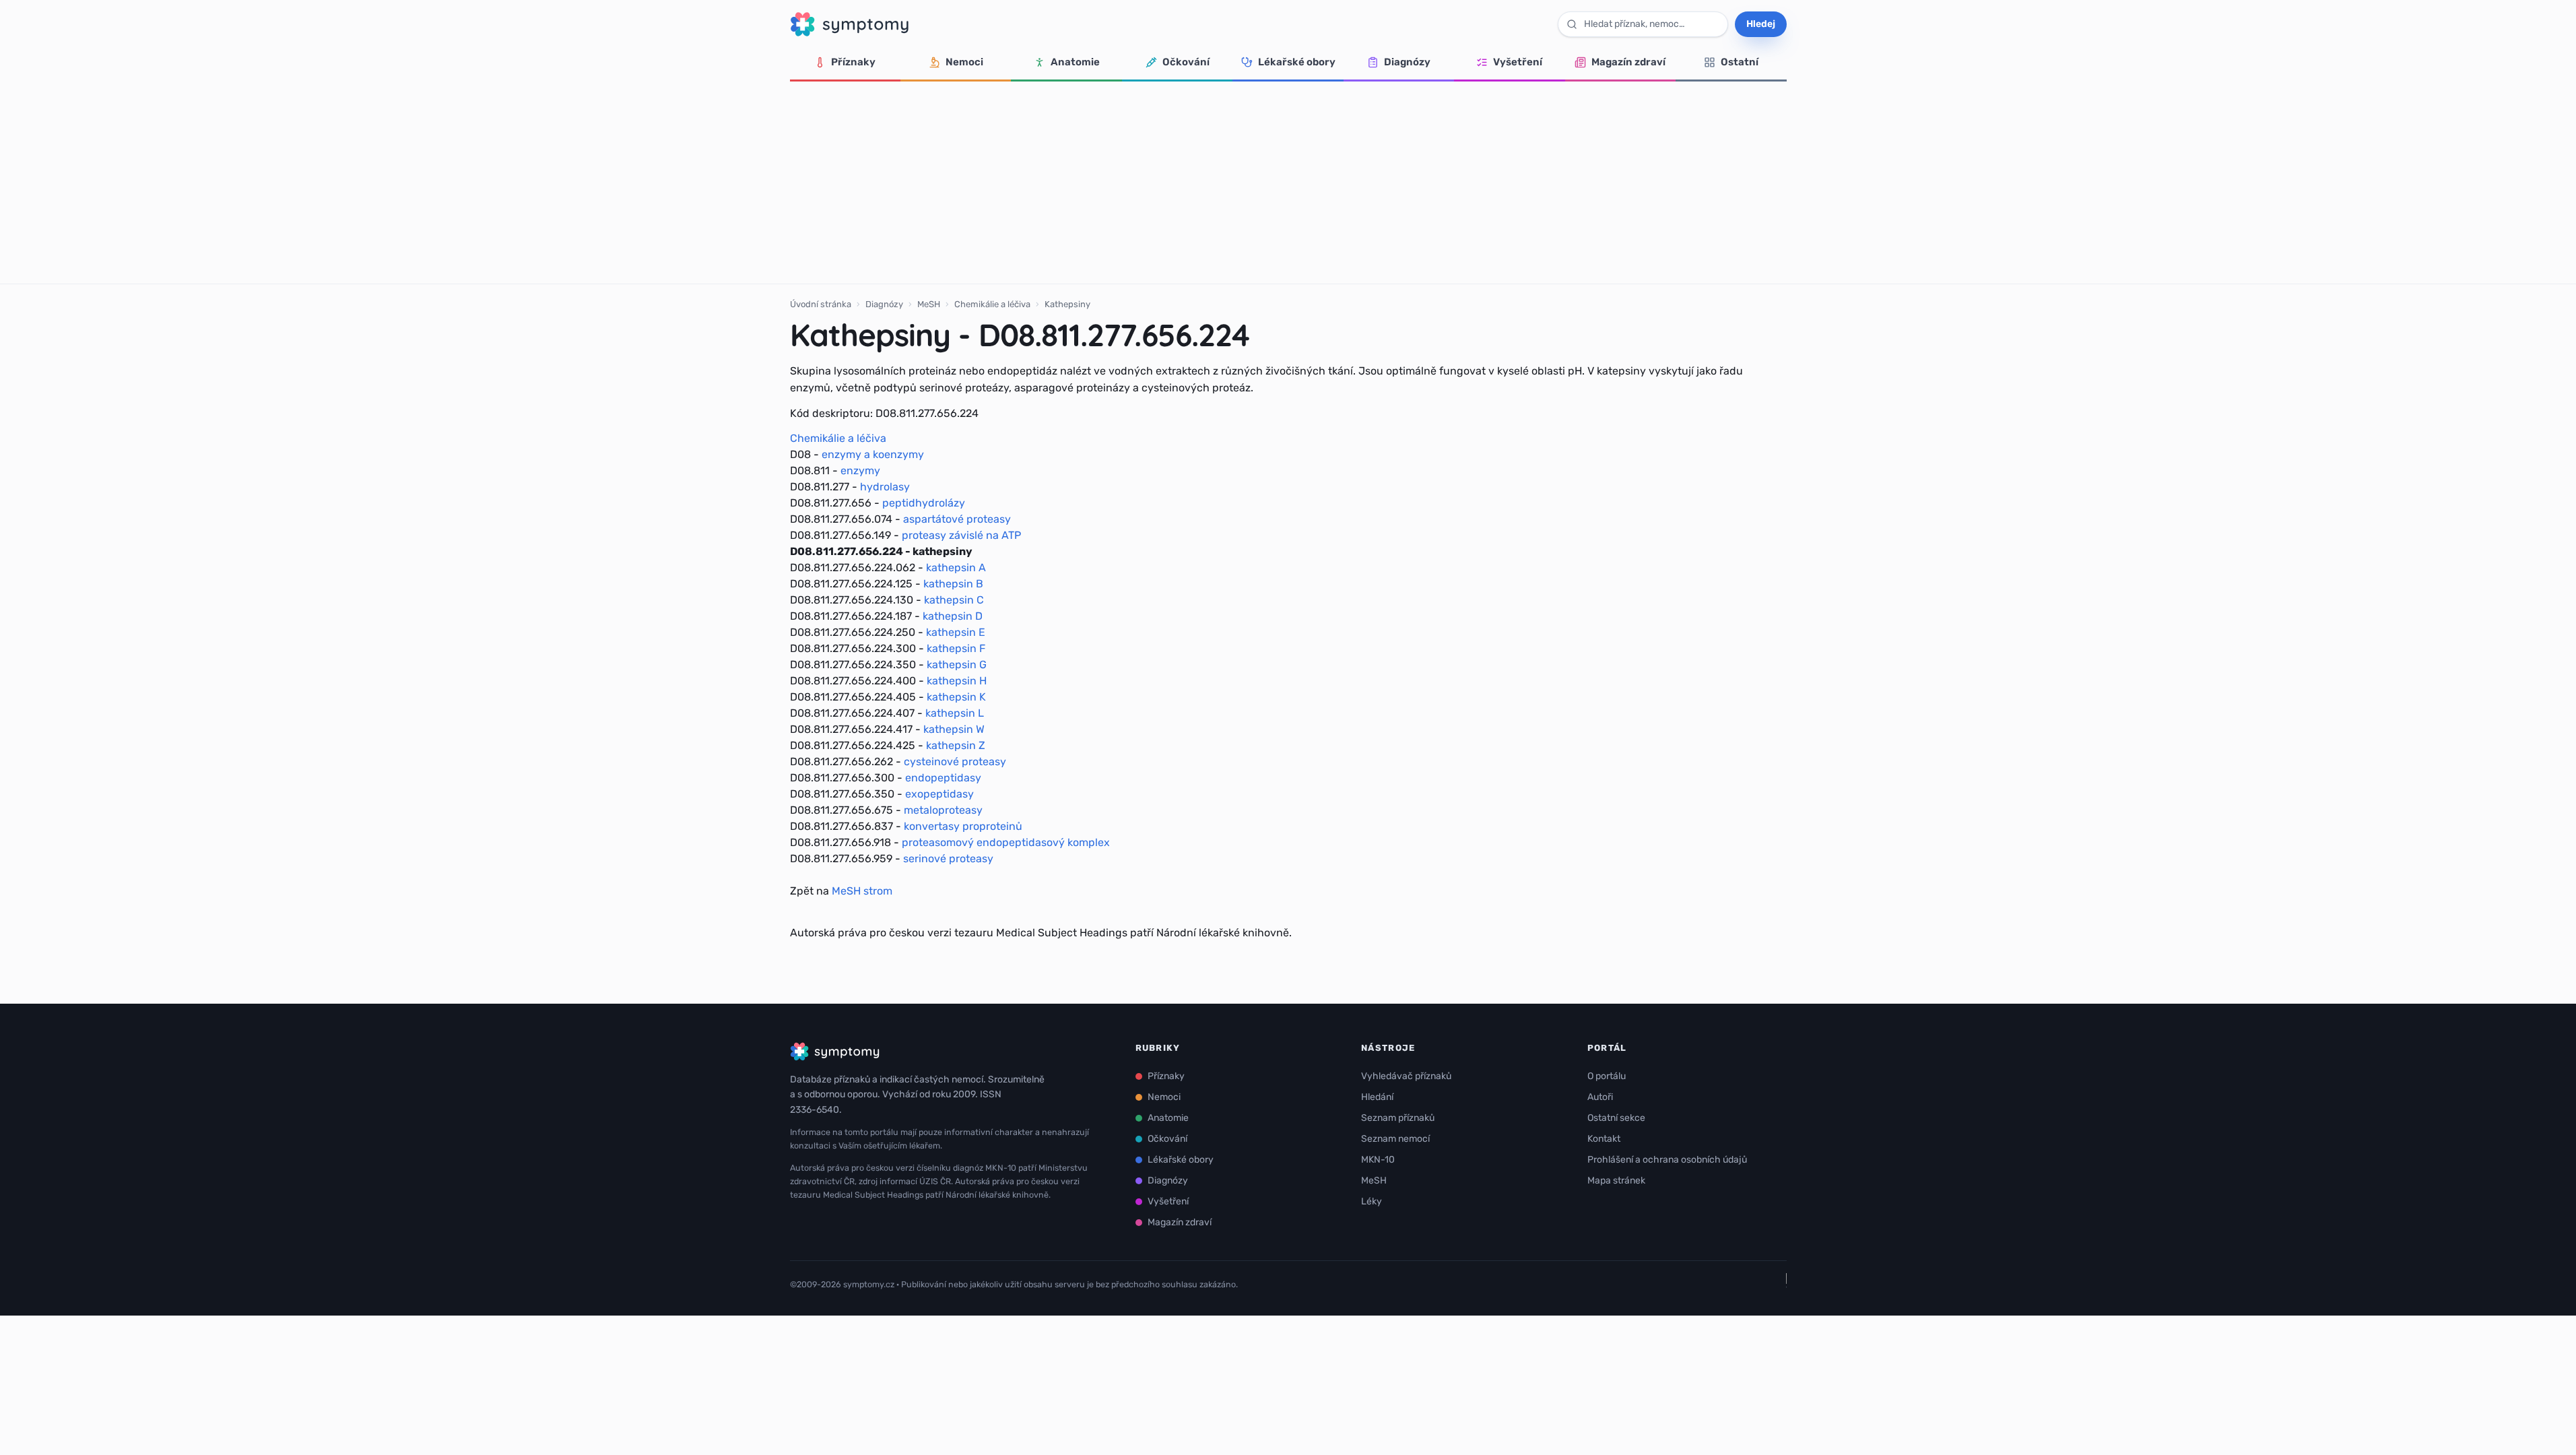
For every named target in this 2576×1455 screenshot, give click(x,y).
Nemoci (964, 62)
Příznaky (853, 62)
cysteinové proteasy (955, 762)
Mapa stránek (1616, 1181)
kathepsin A (956, 568)
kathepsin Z (956, 745)
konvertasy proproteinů (963, 826)
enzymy (860, 471)
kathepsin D (953, 616)
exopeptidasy (939, 794)
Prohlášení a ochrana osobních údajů (1667, 1160)
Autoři (1600, 1097)
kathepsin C (954, 600)
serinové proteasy (948, 859)
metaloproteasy (943, 810)
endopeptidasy (943, 778)
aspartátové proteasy (957, 519)
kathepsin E (956, 632)
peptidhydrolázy (924, 503)
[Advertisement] (1288, 183)
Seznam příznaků (1398, 1118)
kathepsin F (956, 648)
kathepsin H (957, 681)
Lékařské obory (1297, 62)
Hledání (1377, 1097)
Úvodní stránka (821, 304)
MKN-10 (1378, 1160)
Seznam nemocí (1395, 1139)
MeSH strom (862, 891)
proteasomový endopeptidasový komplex (1006, 842)
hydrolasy (885, 487)
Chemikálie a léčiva (992, 304)
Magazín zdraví (1628, 62)
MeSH (929, 304)
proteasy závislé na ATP (961, 535)
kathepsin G (957, 665)
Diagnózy (1407, 62)
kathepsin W (954, 729)
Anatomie (1075, 62)
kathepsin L (955, 713)
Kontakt (1604, 1139)
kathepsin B (953, 584)
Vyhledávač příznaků (1406, 1076)
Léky (1372, 1201)
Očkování (1186, 62)
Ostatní (1740, 62)
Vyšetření (1518, 62)
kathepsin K (956, 697)
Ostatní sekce (1616, 1118)
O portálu (1607, 1076)
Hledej (1761, 24)
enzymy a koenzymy (873, 454)
